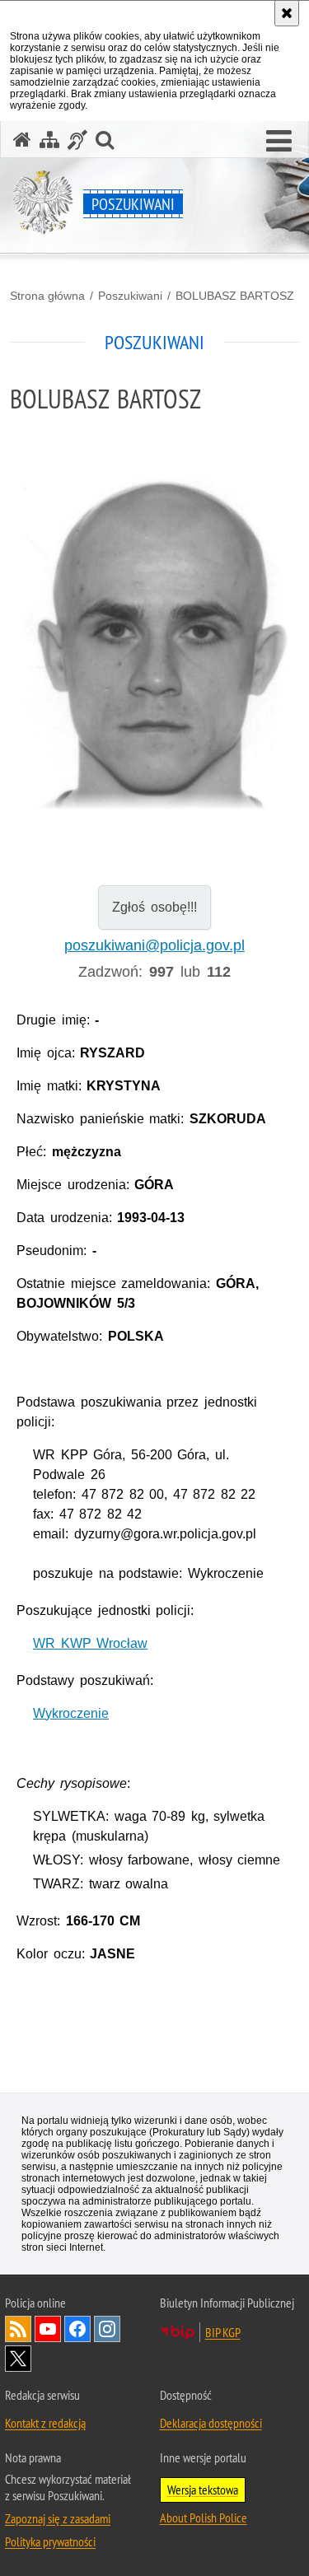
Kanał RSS (18, 2329)
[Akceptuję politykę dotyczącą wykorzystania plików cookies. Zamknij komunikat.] (287, 13)
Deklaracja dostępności (211, 2423)
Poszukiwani (130, 296)
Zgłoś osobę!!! (154, 907)
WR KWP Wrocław (90, 1643)
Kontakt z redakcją (45, 2423)
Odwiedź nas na (48, 2329)
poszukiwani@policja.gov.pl (154, 945)
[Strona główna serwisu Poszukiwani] (22, 140)
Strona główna (47, 296)
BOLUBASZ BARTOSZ (235, 296)
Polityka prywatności (50, 2541)
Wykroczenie (71, 1713)
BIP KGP (223, 2332)
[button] (279, 142)
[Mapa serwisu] (49, 140)
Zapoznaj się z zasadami (58, 2518)
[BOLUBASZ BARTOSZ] (154, 639)
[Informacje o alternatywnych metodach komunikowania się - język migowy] (77, 140)
